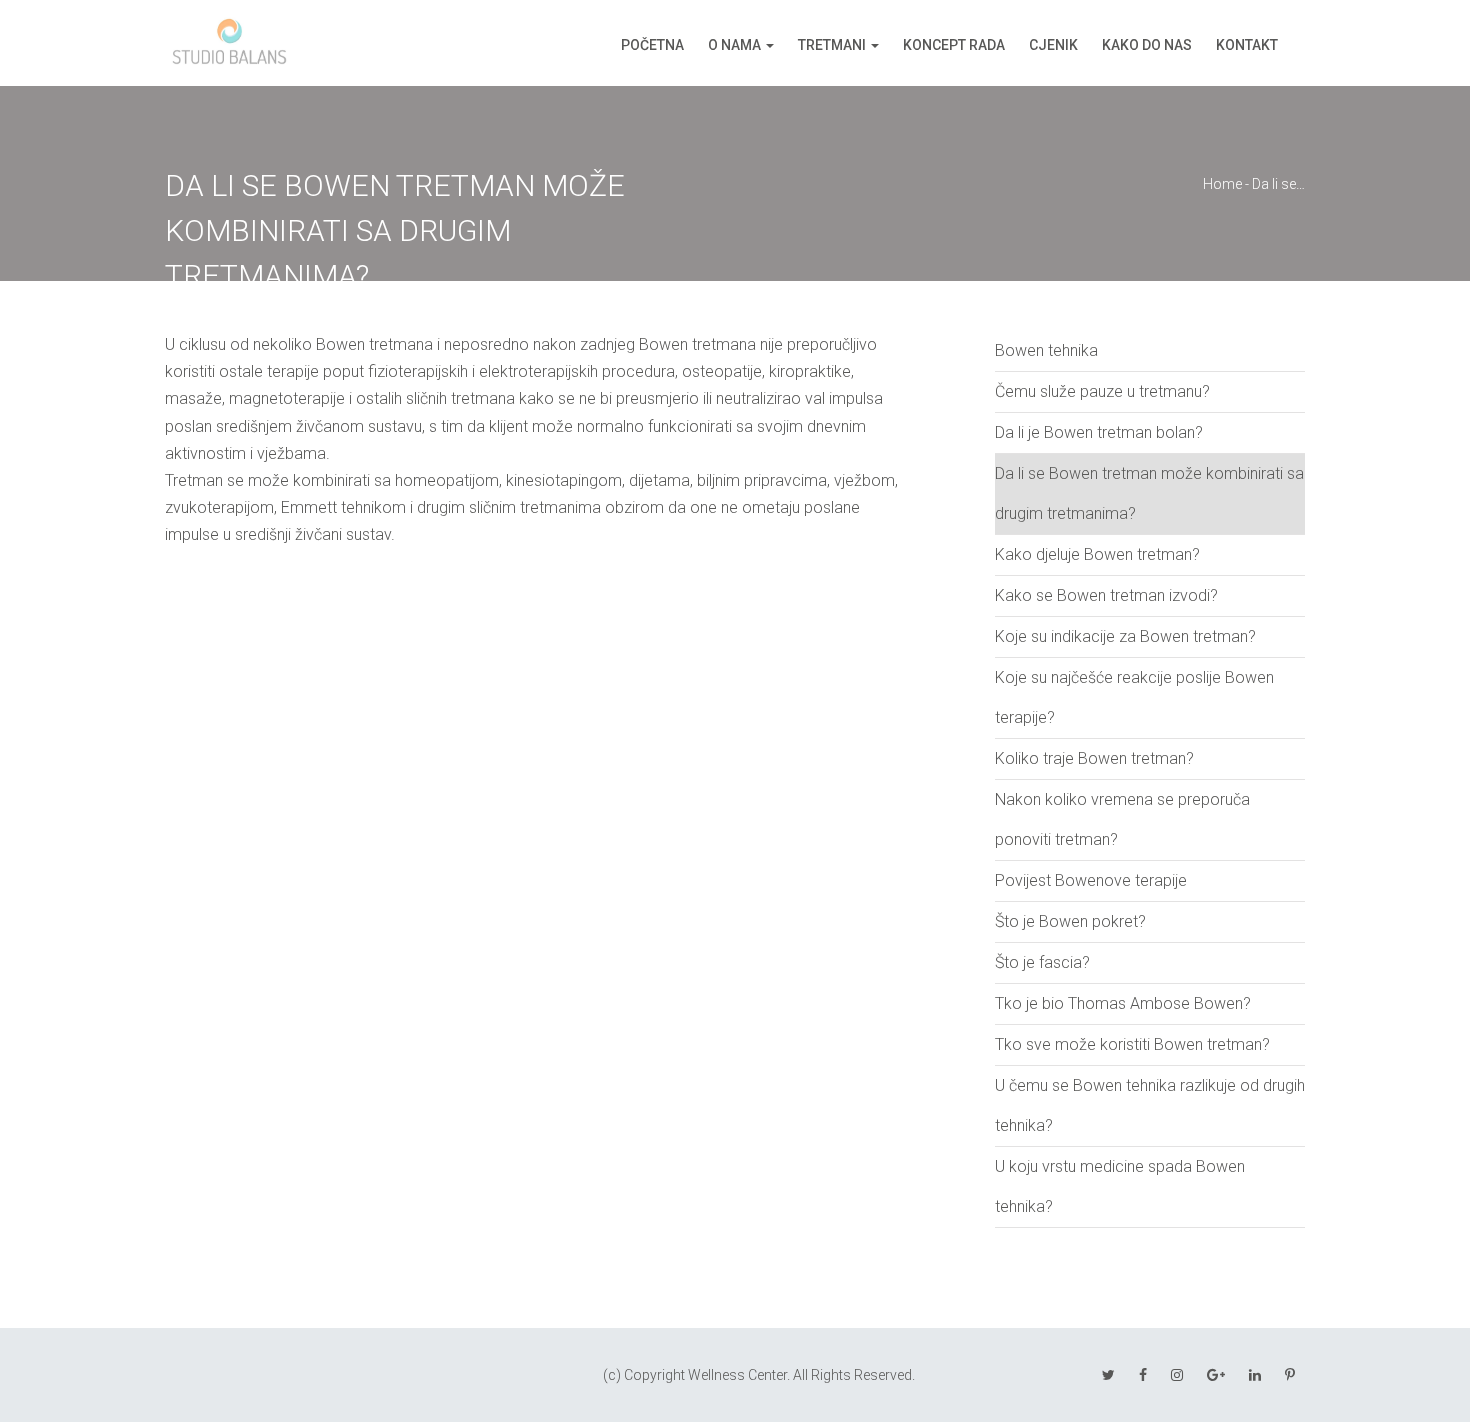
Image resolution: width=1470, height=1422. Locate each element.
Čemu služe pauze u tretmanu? (1102, 391)
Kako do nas (1147, 45)
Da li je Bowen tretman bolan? (1099, 432)
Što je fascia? (1042, 962)
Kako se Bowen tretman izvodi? (1106, 595)
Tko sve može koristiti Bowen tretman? (1132, 1044)
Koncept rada (954, 45)
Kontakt (1247, 45)
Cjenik (1053, 45)
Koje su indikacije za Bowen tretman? (1125, 636)
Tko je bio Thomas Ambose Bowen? (1123, 1003)
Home (1222, 184)
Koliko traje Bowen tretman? (1094, 758)
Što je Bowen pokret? (1070, 921)
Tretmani (832, 45)
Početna (652, 45)
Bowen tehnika (1046, 350)
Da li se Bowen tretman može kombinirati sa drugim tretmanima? (1149, 493)
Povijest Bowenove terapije (1091, 880)
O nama (734, 45)
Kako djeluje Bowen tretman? (1097, 554)
